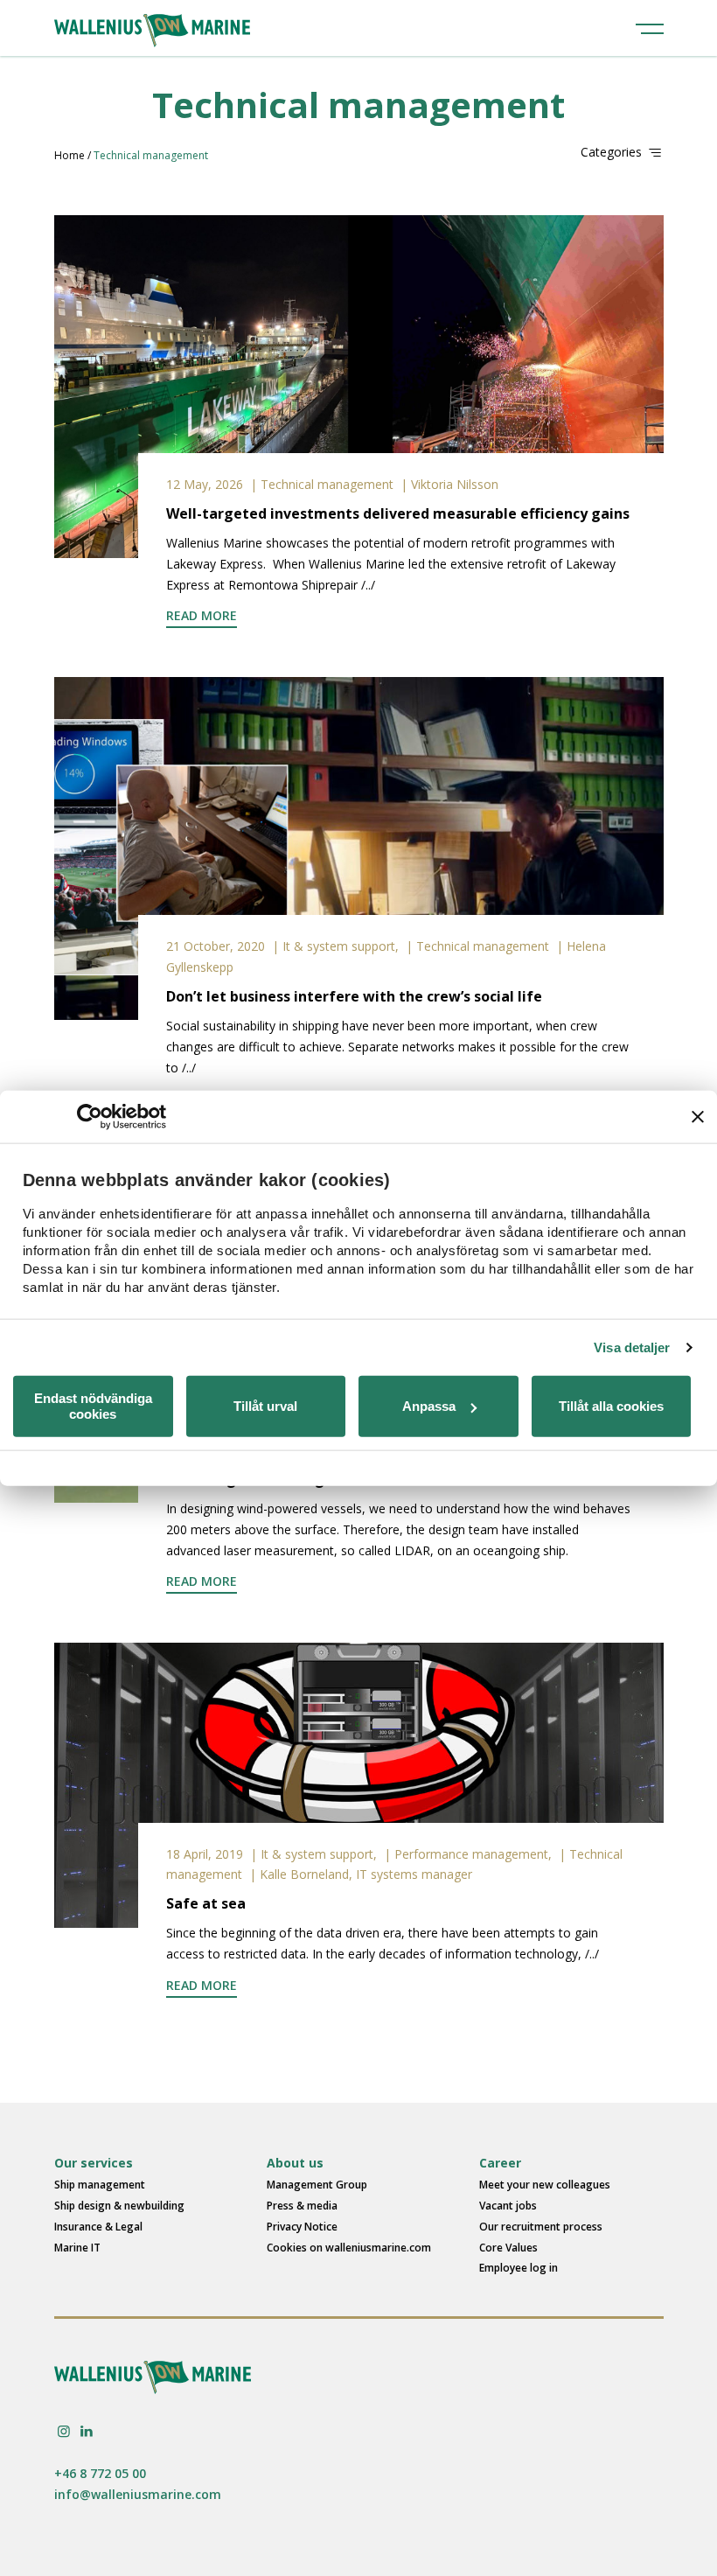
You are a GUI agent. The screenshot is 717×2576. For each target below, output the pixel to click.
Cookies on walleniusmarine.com (349, 2248)
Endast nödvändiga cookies (93, 1406)
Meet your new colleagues (545, 2185)
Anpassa (429, 1406)
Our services (94, 2163)
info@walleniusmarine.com (138, 2494)
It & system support (339, 946)
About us (295, 2163)
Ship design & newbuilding (119, 2206)
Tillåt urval (265, 1406)
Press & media (302, 2206)
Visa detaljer (632, 1347)
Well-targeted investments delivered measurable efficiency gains (398, 513)
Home (70, 155)
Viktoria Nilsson (455, 484)
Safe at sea (206, 1903)
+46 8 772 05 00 (100, 2473)
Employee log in (519, 2268)
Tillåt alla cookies (611, 1406)
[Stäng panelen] (698, 1116)
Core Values (508, 2248)
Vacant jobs (508, 2206)
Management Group (317, 2185)
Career (500, 2163)
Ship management (100, 2185)
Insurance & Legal (98, 2227)
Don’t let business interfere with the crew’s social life (354, 996)
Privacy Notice (302, 2227)
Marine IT (77, 2248)
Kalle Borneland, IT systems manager (366, 1874)
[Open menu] (650, 28)
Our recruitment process (541, 2227)
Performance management (471, 1854)
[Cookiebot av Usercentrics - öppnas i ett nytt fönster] (90, 1116)
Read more (202, 615)
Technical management (327, 484)
